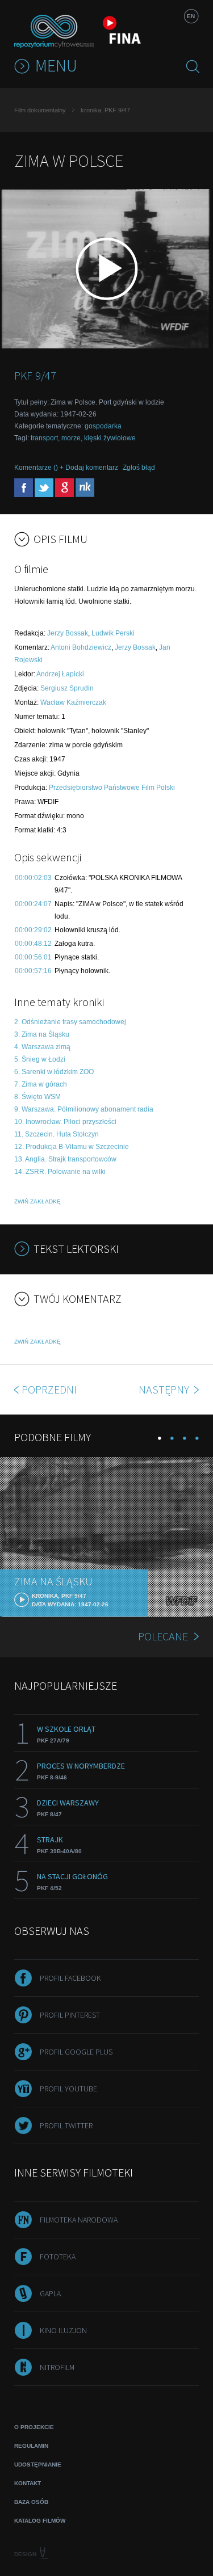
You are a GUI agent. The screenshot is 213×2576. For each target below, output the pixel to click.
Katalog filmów (40, 2521)
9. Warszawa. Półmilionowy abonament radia (84, 1109)
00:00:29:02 (33, 930)
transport (44, 438)
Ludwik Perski (113, 633)
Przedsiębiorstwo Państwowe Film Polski (112, 788)
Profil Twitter (66, 2125)
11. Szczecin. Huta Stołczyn (57, 1134)
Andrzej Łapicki (60, 674)
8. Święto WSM (37, 1097)
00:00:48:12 (33, 944)
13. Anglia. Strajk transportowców (65, 1159)
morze (71, 438)
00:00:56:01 (33, 957)
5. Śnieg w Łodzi (40, 1059)
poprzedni (49, 1389)
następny (165, 1389)
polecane (163, 1636)
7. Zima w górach (41, 1084)
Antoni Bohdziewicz (81, 647)
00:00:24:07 (33, 904)
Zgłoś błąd (139, 468)
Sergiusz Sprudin (67, 688)
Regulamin (31, 2446)
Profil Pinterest (70, 2015)
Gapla (50, 2293)
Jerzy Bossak (68, 633)
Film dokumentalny (40, 110)
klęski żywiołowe (110, 438)
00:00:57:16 (33, 971)
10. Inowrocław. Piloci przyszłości (65, 1122)
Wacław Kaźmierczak (73, 702)
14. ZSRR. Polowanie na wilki (60, 1172)
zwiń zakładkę (37, 1201)
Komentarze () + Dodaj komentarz (66, 468)
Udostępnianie (38, 2465)
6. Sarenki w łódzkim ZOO (54, 1072)
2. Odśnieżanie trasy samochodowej (70, 1022)
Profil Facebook (70, 1978)
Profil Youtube (68, 2089)
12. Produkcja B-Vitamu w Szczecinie (72, 1147)
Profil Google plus (76, 2052)
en (191, 16)
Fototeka (58, 2257)
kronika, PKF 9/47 (105, 110)
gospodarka (103, 426)
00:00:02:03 (33, 878)
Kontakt (28, 2483)
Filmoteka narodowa (79, 2220)
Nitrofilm (57, 2367)
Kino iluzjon (63, 2330)
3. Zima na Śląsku (42, 1034)
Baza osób (31, 2502)
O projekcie (34, 2427)
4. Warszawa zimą (42, 1047)
